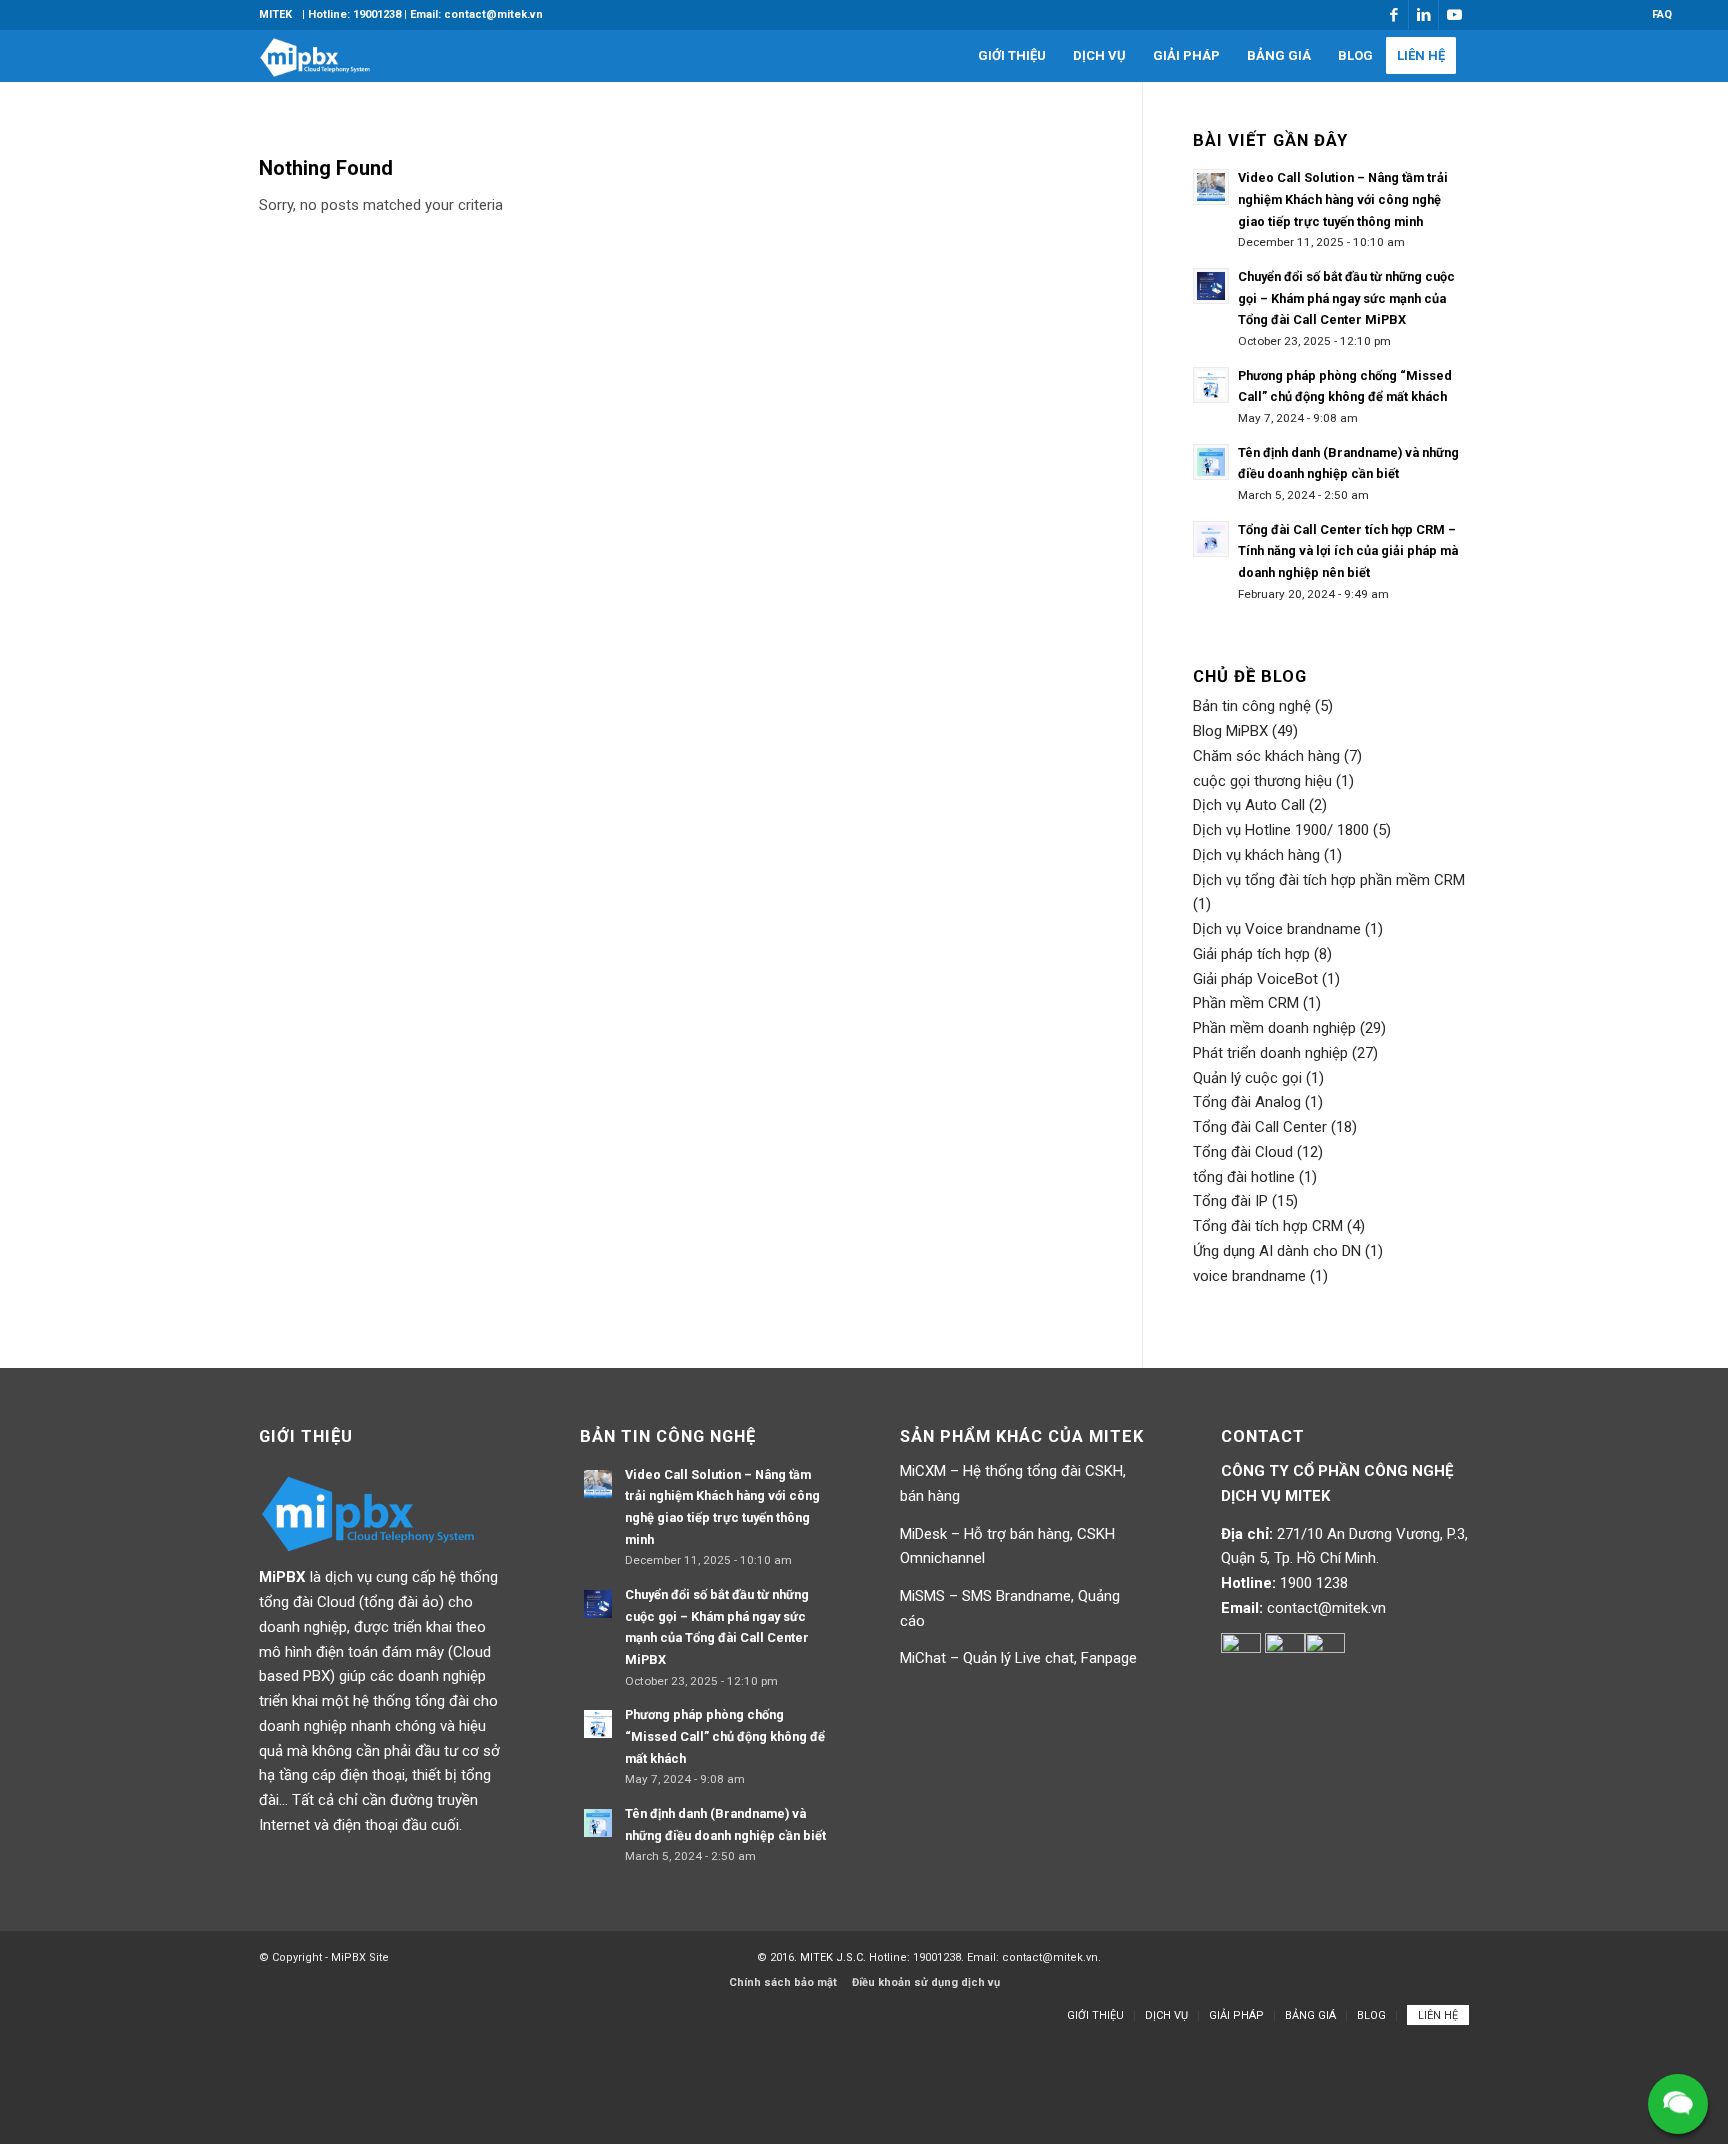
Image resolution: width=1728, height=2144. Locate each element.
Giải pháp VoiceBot (1255, 979)
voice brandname (1249, 1276)
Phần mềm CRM (1246, 1003)
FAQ (1662, 14)
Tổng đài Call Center (1260, 1127)
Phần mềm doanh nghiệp (1274, 1028)
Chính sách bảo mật (783, 1982)
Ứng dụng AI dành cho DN (1277, 1251)
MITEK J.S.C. (834, 1957)
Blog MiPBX (1230, 731)
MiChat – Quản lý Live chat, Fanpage (1018, 1658)
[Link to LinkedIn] (1423, 15)
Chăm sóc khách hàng (1266, 756)
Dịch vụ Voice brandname (1277, 929)
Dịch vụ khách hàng (1256, 855)
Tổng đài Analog (1247, 1102)
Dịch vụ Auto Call (1249, 805)
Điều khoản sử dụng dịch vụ (926, 1982)
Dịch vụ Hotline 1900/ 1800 (1281, 830)
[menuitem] (275, 15)
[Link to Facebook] (1393, 15)
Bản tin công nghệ (1252, 706)
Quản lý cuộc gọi (1247, 1078)
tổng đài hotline (1244, 1177)
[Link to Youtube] (1454, 15)
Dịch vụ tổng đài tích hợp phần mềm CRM (1329, 880)
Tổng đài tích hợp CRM (1268, 1226)
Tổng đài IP (1230, 1201)
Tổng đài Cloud (1243, 1152)
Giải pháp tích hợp (1251, 954)
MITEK (275, 14)
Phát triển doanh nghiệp (1270, 1053)
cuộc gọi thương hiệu (1262, 781)
